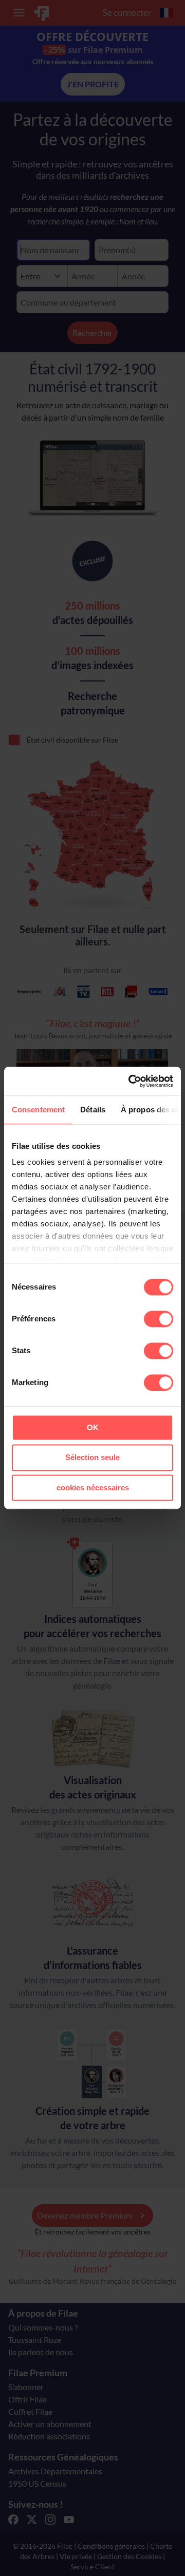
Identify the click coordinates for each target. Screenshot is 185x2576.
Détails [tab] (93, 1110)
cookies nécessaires (93, 1488)
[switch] (159, 1319)
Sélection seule (92, 1458)
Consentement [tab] (38, 1110)
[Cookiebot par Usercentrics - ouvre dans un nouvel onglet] (131, 1081)
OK (93, 1427)
